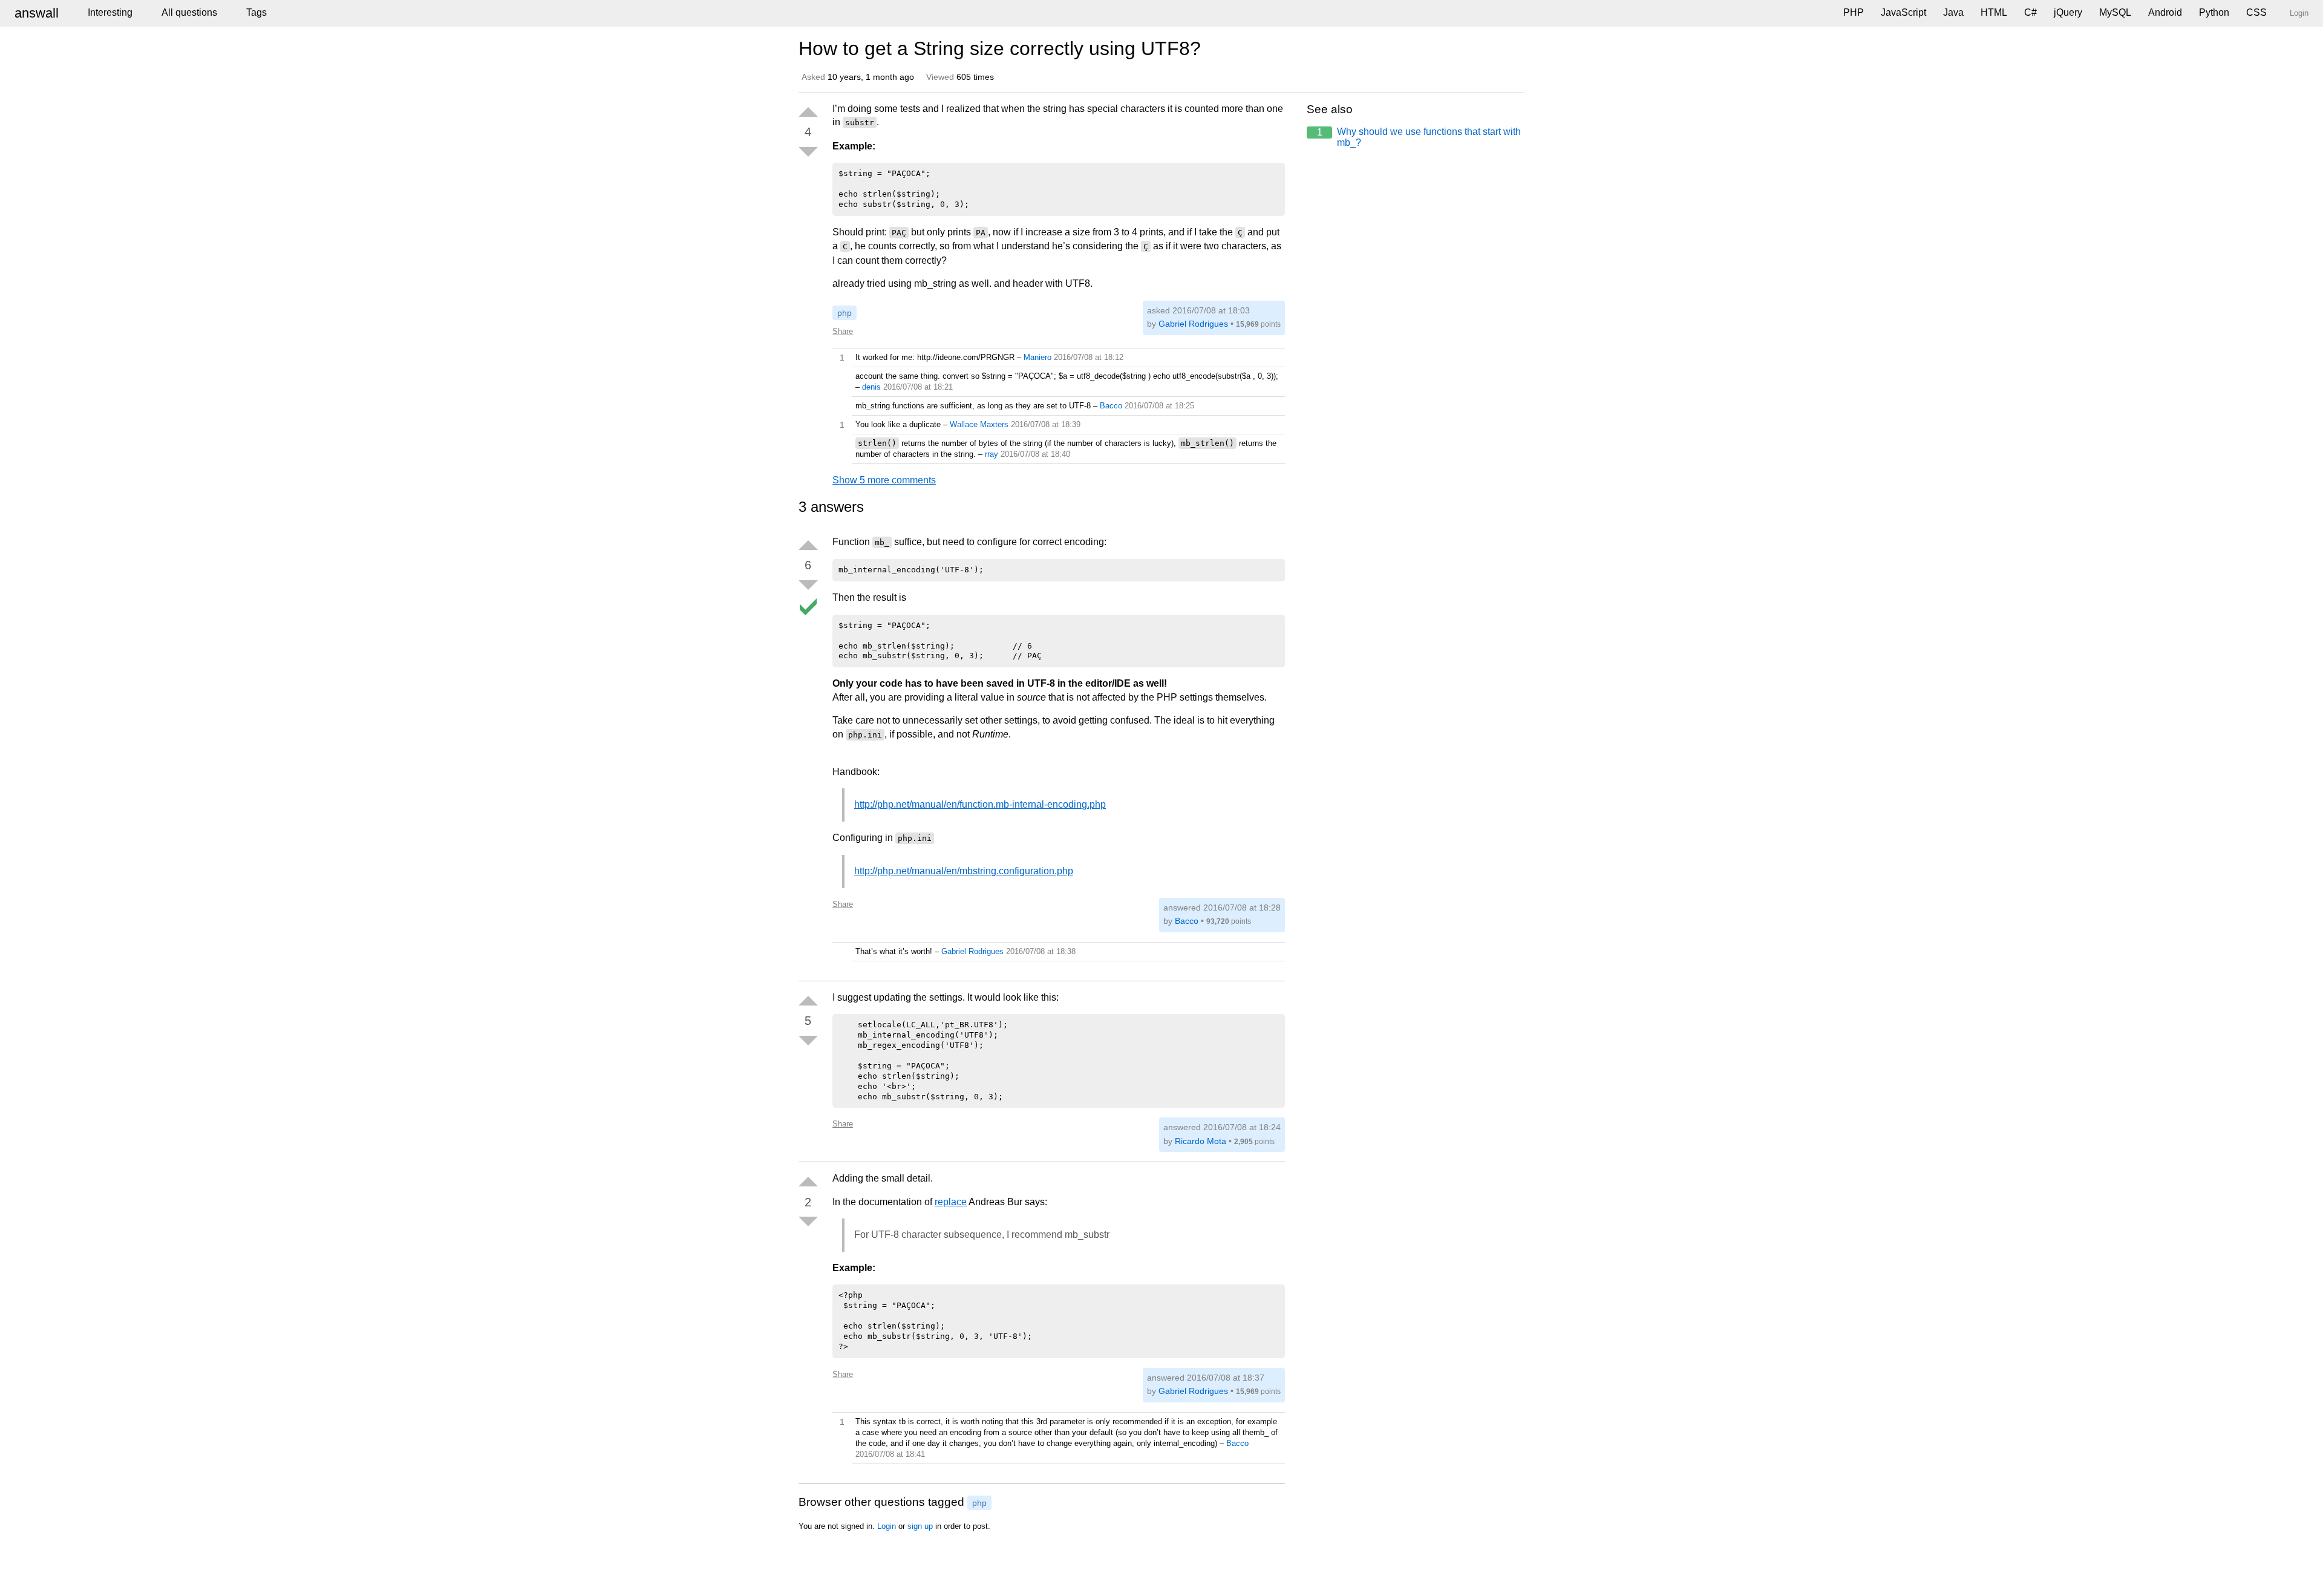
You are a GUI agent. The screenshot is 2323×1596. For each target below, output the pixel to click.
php (845, 313)
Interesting (110, 12)
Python (2214, 12)
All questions (189, 12)
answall (37, 13)
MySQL (2115, 12)
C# (2031, 12)
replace (951, 1202)
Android (2165, 12)
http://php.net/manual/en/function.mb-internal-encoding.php (980, 804)
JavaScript (1903, 12)
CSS (2256, 12)
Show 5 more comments (884, 480)
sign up (920, 1526)
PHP (1854, 12)
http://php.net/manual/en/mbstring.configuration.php (964, 871)
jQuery (2068, 12)
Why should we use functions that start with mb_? (1419, 137)
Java (1953, 12)
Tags (256, 12)
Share (843, 331)
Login (887, 1526)
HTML (1994, 12)
